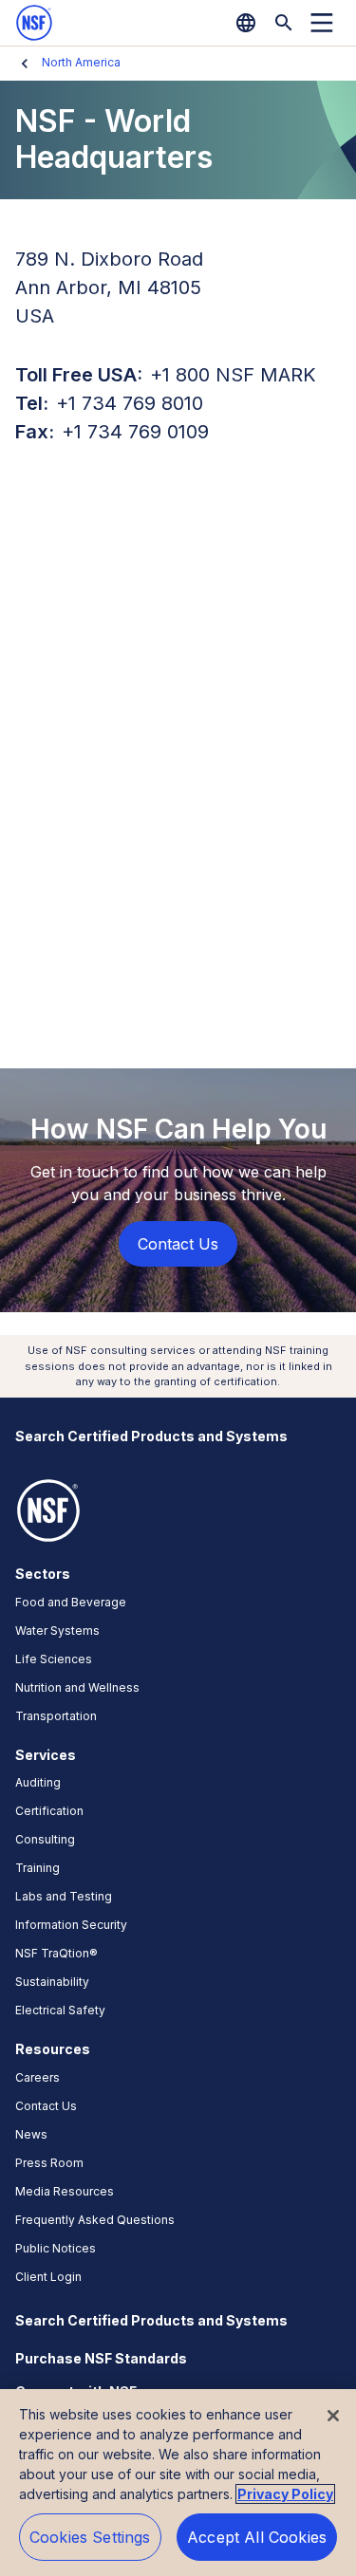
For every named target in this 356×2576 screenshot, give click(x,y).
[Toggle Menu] (322, 23)
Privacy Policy (285, 2494)
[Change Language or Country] (246, 23)
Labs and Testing (64, 1896)
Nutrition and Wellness (77, 1687)
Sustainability (52, 1982)
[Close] (333, 2416)
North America (81, 62)
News (31, 2134)
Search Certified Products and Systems (151, 1436)
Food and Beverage (71, 1602)
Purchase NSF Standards (101, 2358)
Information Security (71, 1925)
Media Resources (65, 2191)
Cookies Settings (90, 2537)
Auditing (38, 1782)
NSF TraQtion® (56, 1953)
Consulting (45, 1839)
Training (37, 1868)
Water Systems (57, 1631)
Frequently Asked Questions (95, 2220)
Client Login (48, 2277)
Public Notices (56, 2248)
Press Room (49, 2163)
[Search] (284, 23)
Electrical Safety (60, 2010)
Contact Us (46, 2106)
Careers (37, 2077)
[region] (178, 2483)
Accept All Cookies (257, 2537)
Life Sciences (54, 1659)
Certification (49, 1811)
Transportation (56, 1716)
